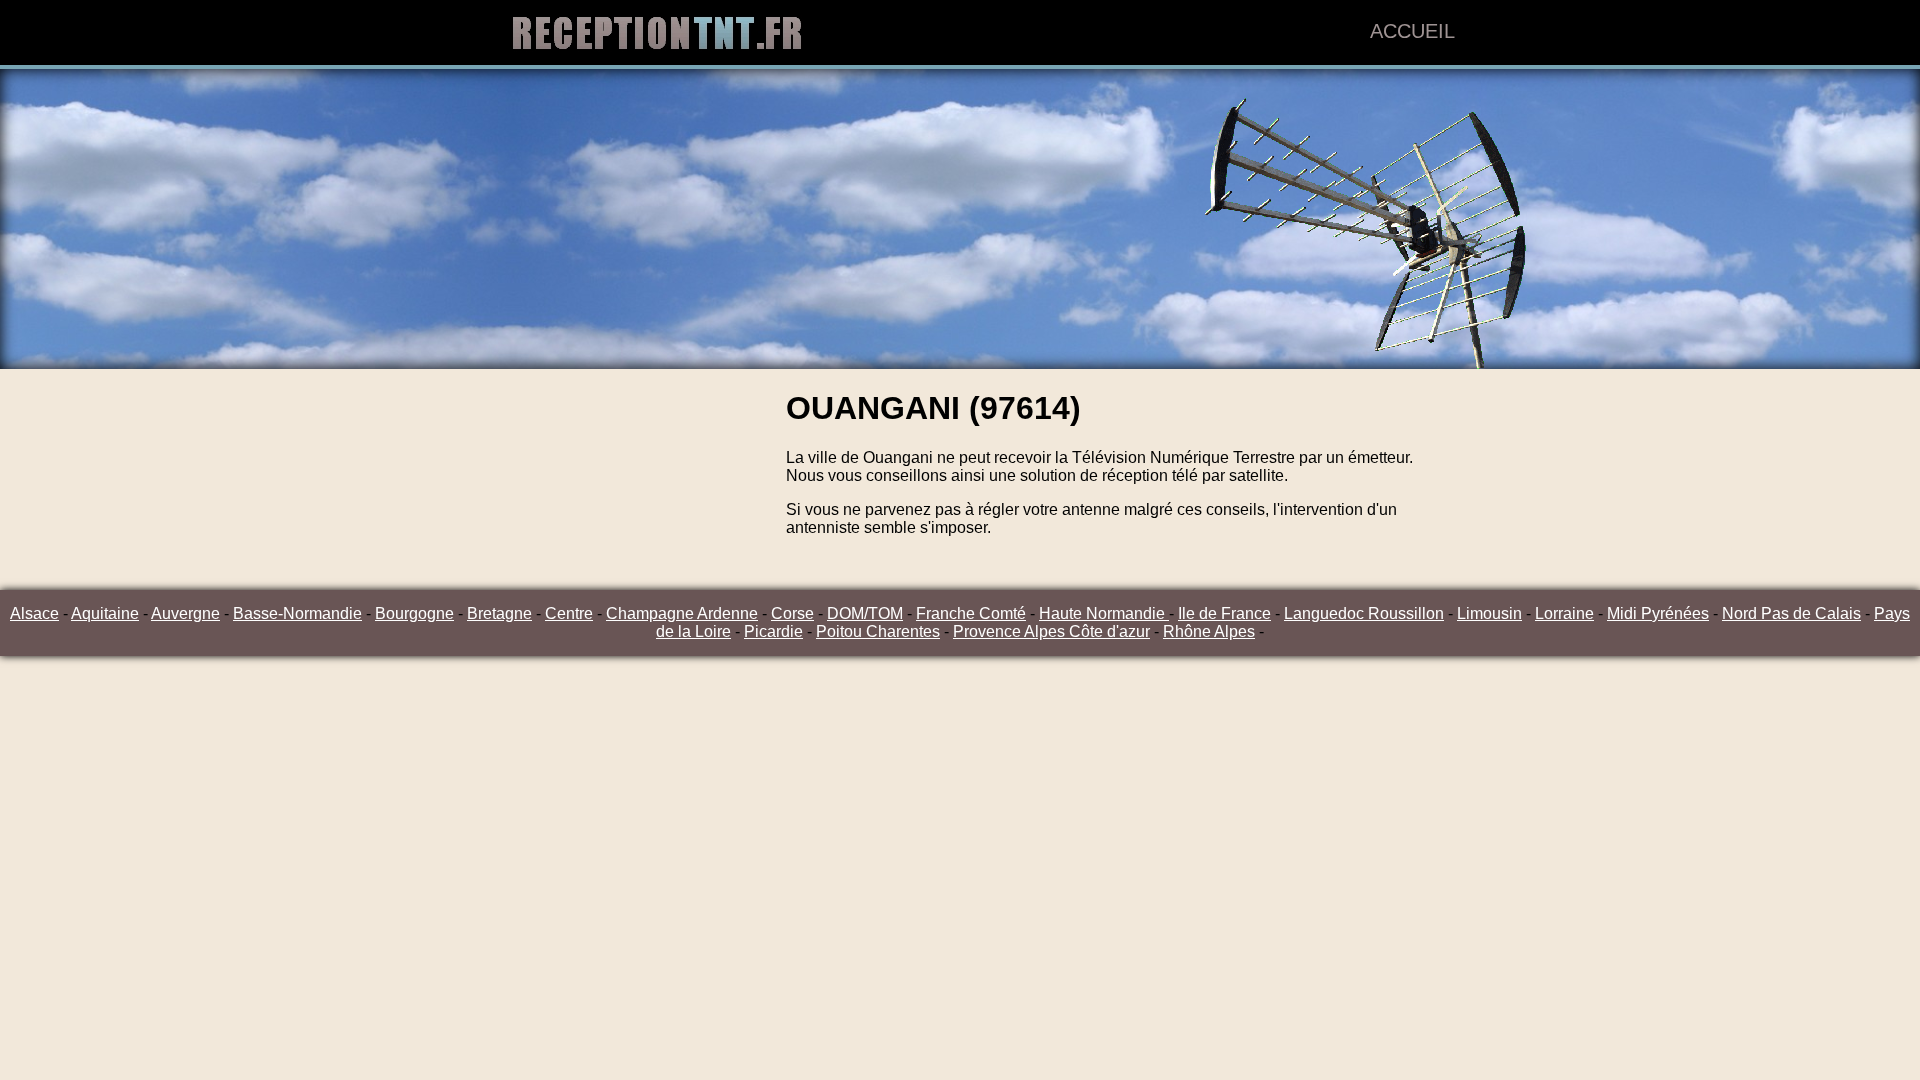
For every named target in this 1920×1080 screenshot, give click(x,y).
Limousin (1489, 613)
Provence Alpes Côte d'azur (1051, 631)
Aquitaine (105, 613)
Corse (792, 613)
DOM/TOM (865, 613)
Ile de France (1224, 613)
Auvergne (185, 613)
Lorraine (1564, 613)
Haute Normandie (1104, 613)
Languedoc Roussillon (1364, 613)
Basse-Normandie (297, 613)
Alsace (34, 613)
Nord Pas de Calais (1791, 613)
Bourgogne (414, 613)
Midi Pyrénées (1658, 613)
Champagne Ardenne (682, 613)
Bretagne (499, 613)
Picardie (773, 631)
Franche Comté (971, 613)
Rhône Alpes (1209, 631)
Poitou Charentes (878, 631)
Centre (569, 613)
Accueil (1412, 31)
